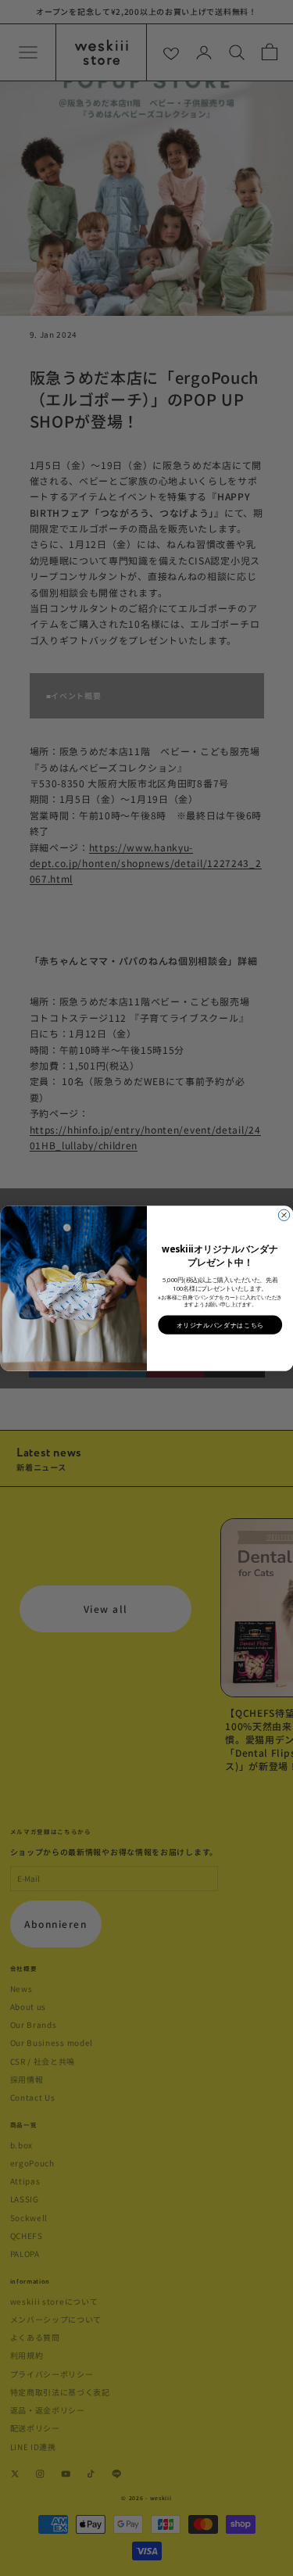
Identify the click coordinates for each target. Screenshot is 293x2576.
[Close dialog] (284, 1215)
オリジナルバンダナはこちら (220, 1325)
